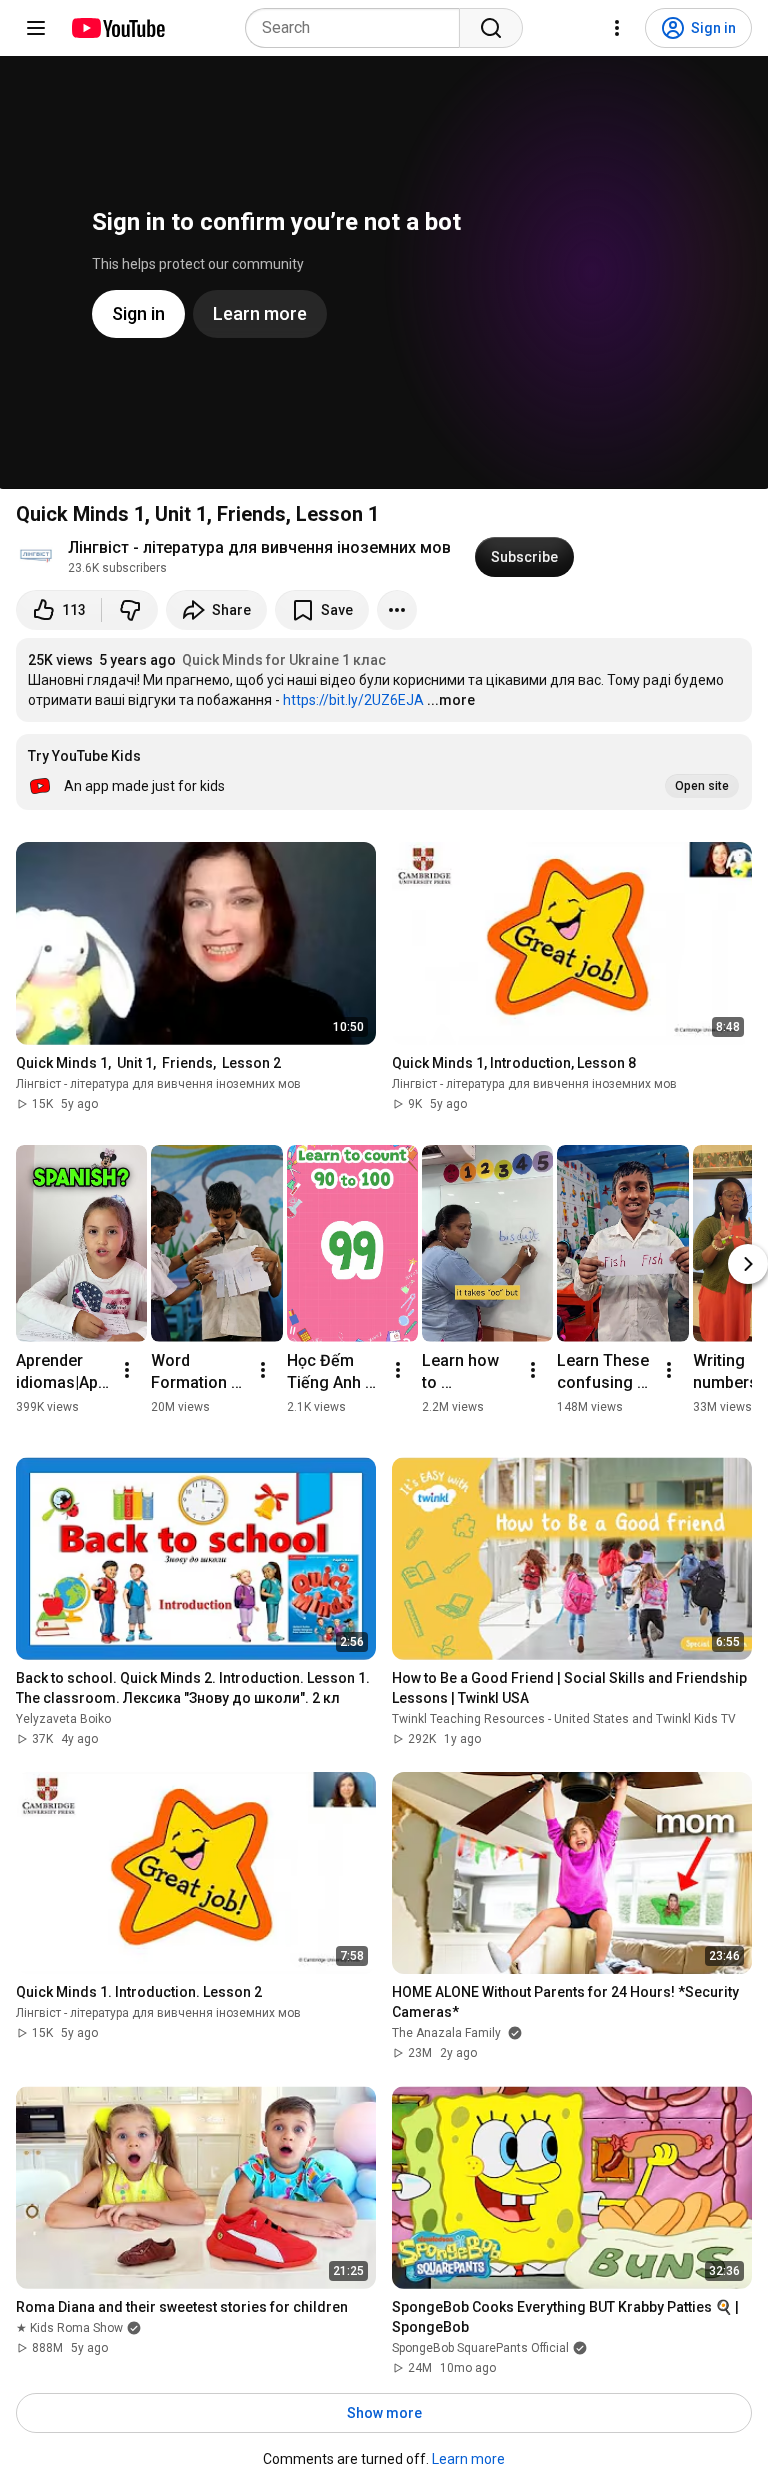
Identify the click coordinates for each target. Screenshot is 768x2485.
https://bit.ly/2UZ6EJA (353, 700)
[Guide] (36, 28)
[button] (384, 772)
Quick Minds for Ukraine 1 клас (284, 660)
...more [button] (451, 700)
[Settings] (617, 28)
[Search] (491, 28)
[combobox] (358, 28)
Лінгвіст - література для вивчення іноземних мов (259, 547)
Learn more (468, 2459)
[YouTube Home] (117, 28)
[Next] (748, 1264)
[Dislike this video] (130, 610)
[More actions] (397, 610)
